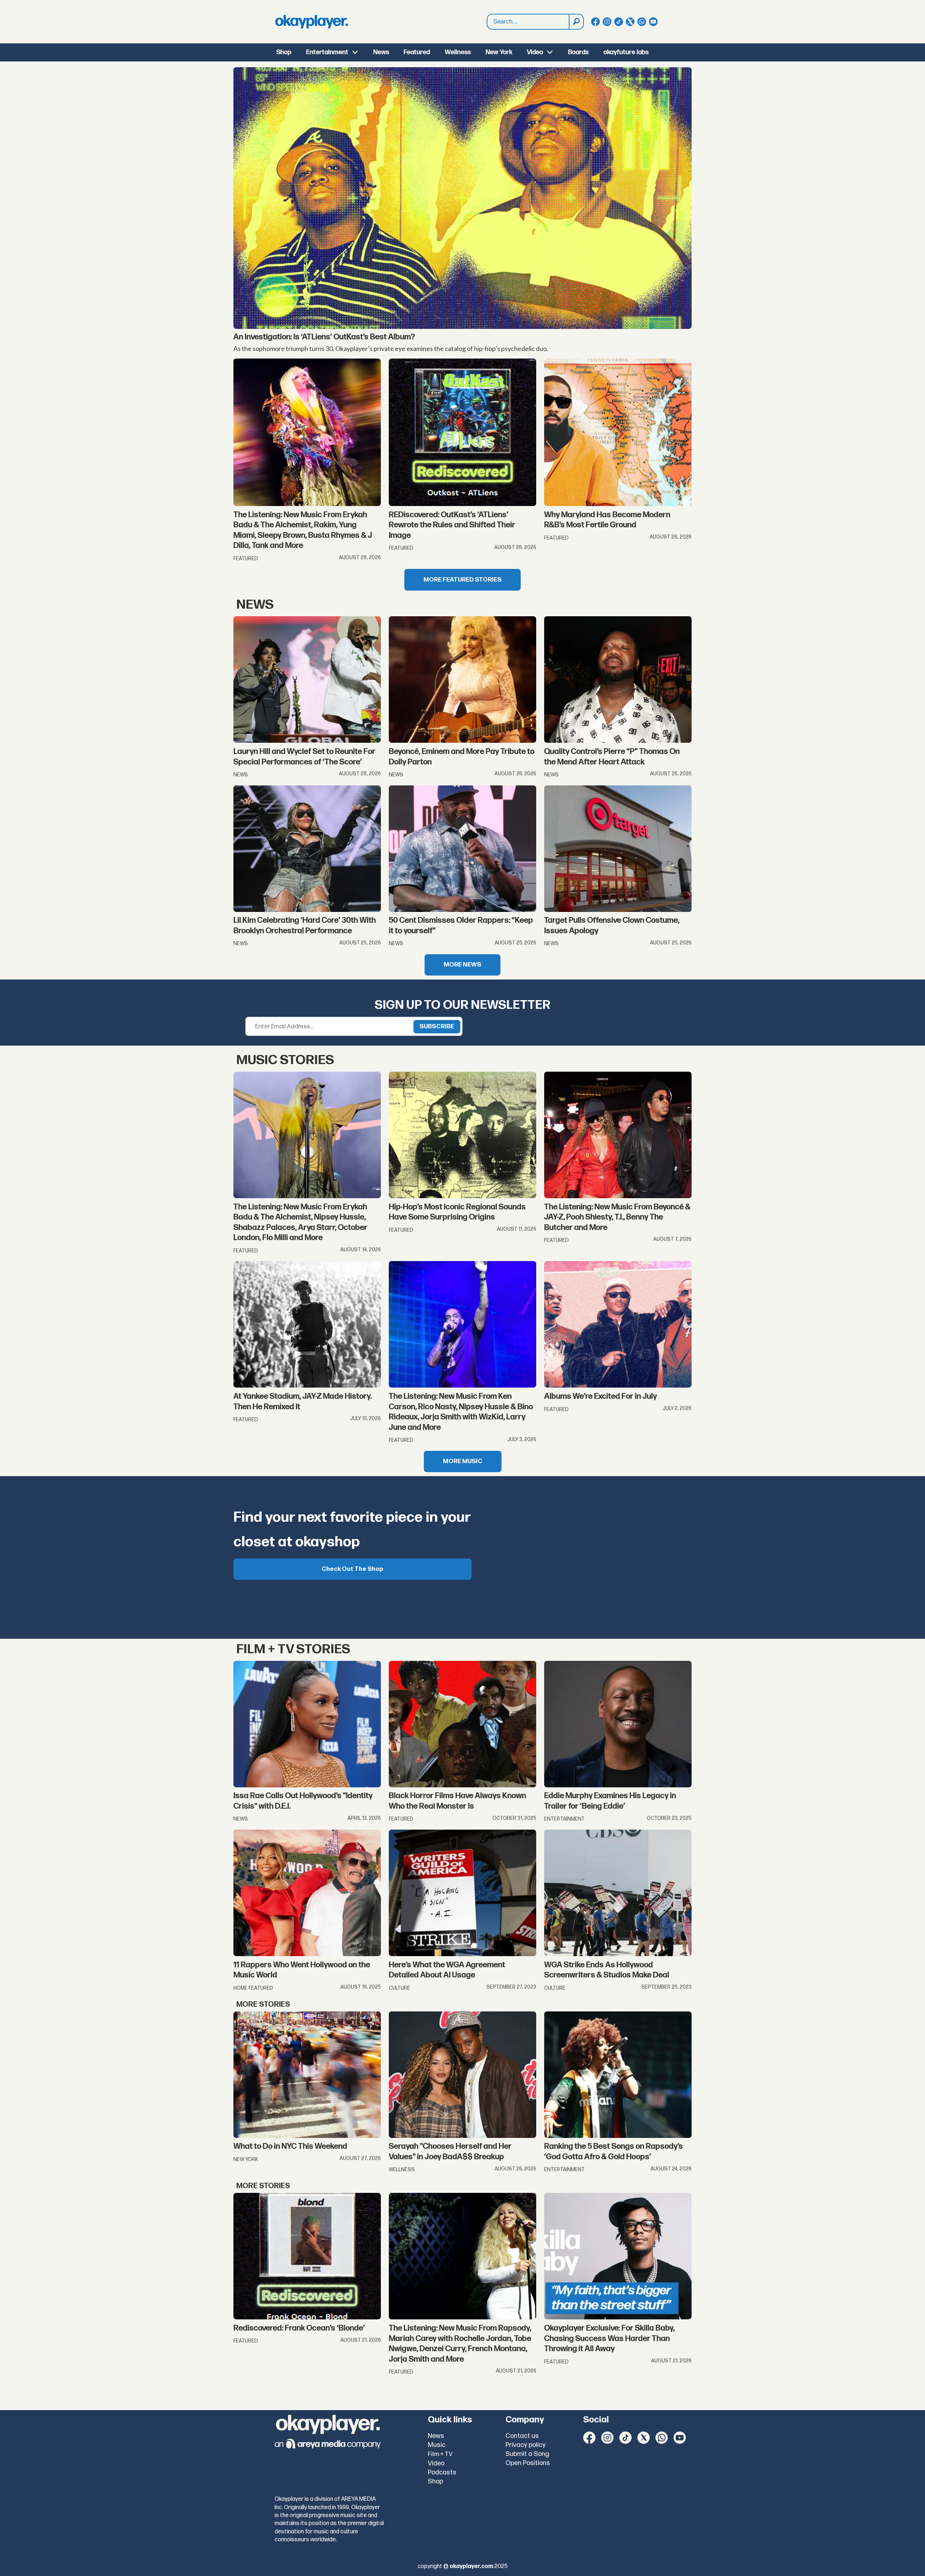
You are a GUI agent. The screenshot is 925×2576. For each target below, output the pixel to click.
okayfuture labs (626, 52)
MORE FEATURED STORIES (462, 580)
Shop (284, 52)
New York (499, 52)
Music (437, 2445)
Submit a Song (527, 2454)
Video (535, 52)
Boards (578, 52)
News (381, 52)
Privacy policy (526, 2445)
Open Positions (528, 2463)
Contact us (522, 2436)
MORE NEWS (462, 965)
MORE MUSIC (463, 1461)
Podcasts (442, 2472)
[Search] (576, 22)
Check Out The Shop (352, 1569)
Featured (417, 52)
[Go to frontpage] (311, 22)
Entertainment (327, 52)
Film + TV (440, 2454)
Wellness (458, 52)
